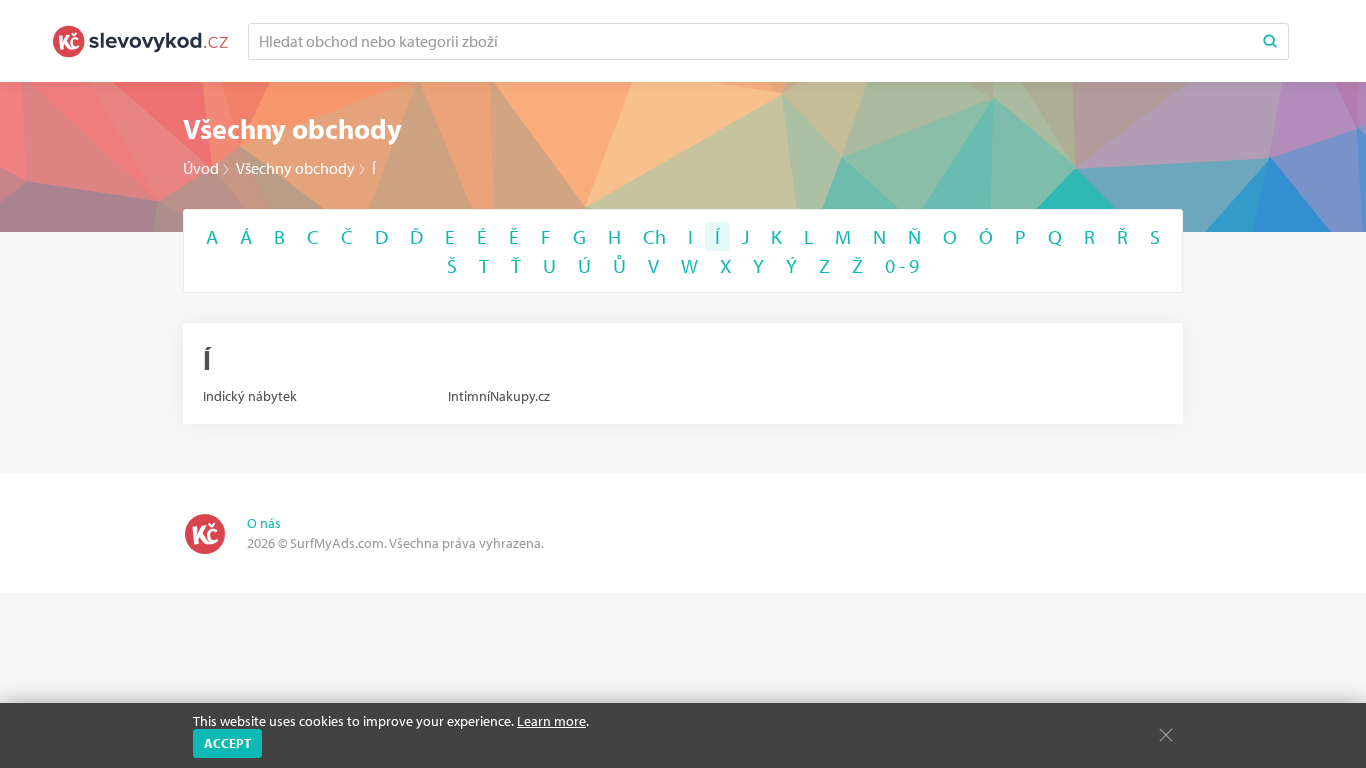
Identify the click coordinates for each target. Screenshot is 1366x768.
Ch (654, 236)
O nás (264, 523)
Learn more (551, 721)
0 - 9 (902, 265)
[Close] (1166, 735)
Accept (227, 743)
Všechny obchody (295, 168)
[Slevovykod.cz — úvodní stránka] (140, 41)
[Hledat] (1270, 41)
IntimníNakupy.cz (499, 396)
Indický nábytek (250, 396)
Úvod (201, 168)
